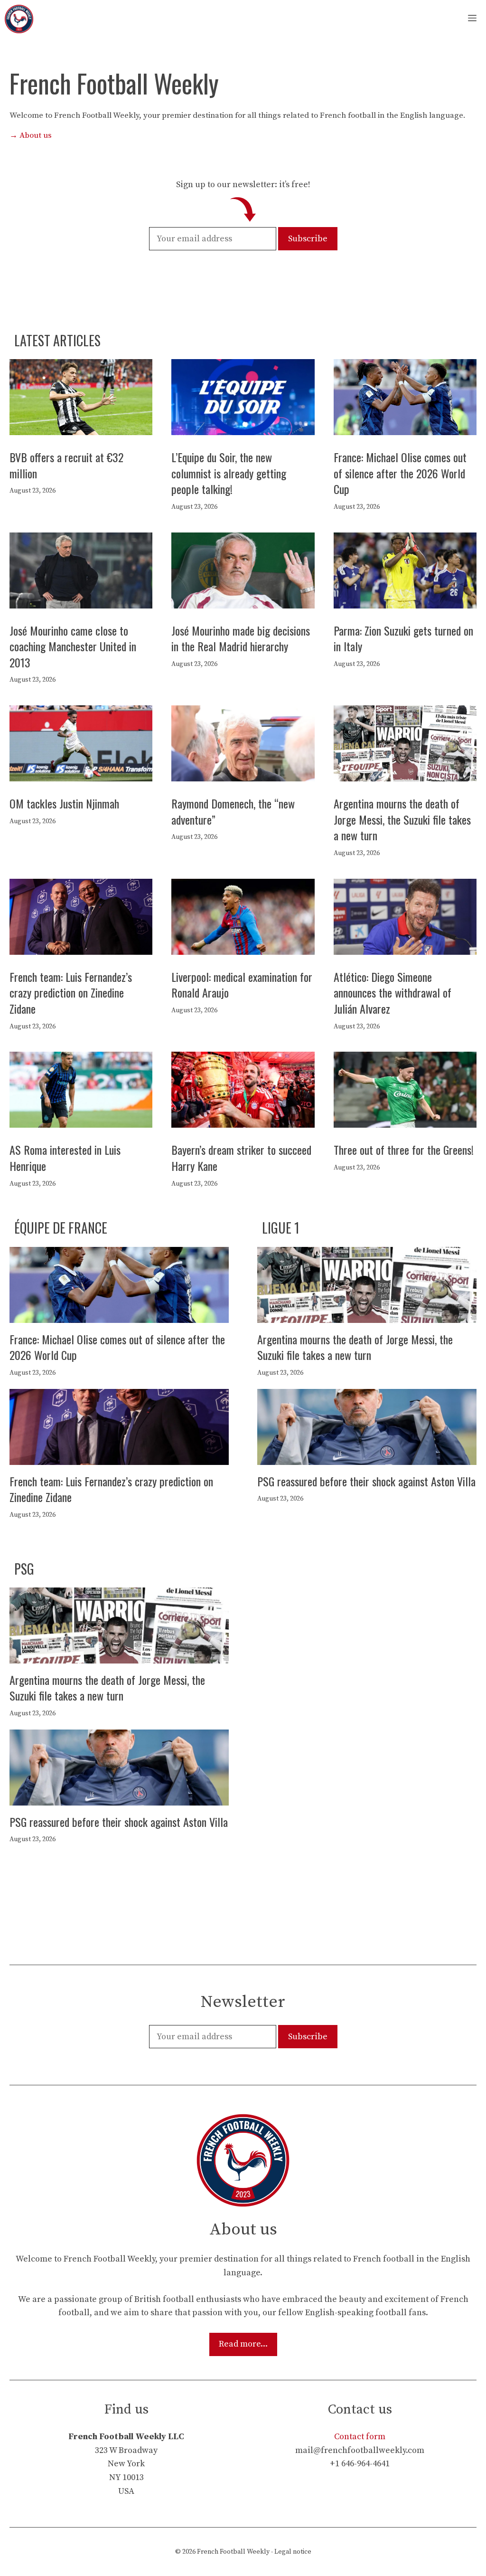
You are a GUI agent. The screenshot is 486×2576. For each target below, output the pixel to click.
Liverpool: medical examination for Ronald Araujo (242, 985)
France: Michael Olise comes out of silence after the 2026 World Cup (400, 473)
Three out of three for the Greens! (404, 1150)
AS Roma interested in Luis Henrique (65, 1158)
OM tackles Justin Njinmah (64, 803)
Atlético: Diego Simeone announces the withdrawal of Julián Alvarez (393, 993)
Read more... (243, 2344)
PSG (24, 1569)
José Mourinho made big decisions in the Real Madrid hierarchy (241, 638)
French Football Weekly (233, 2552)
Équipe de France (61, 1228)
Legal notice (293, 2552)
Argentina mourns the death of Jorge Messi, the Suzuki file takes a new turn (402, 819)
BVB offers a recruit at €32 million (66, 465)
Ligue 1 (281, 1228)
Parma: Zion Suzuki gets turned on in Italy (403, 638)
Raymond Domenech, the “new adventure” (233, 811)
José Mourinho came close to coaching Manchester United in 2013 (73, 646)
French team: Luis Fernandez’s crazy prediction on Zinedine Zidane (71, 993)
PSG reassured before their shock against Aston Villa (366, 1481)
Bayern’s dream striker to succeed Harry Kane (241, 1158)
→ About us (31, 135)
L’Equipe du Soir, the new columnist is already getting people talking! (229, 473)
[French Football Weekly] (19, 19)
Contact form (360, 2437)
